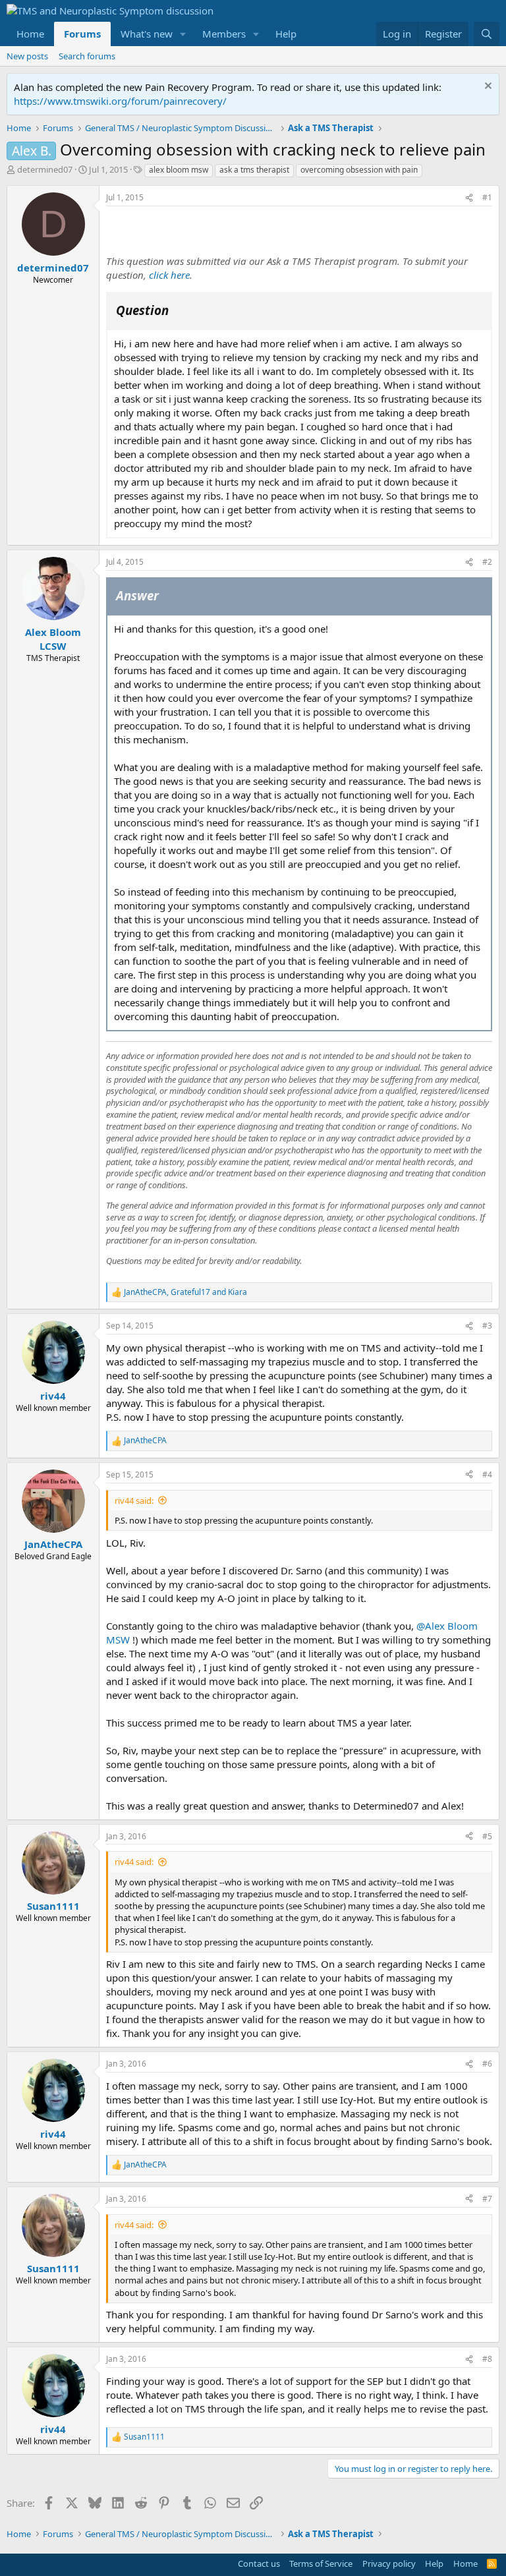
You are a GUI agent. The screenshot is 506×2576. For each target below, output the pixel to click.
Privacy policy (389, 2563)
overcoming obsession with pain (359, 170)
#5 (487, 1836)
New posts (27, 56)
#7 (487, 2199)
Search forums (87, 56)
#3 (487, 1326)
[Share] (469, 198)
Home (30, 34)
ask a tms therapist (254, 170)
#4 (487, 1474)
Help (286, 34)
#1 (487, 197)
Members (224, 34)
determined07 (45, 169)
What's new (147, 34)
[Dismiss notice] (487, 87)
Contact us (259, 2563)
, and (185, 1292)
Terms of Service (321, 2563)
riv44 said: (134, 1501)
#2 (487, 562)
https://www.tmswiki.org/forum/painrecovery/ (120, 101)
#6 (487, 2064)
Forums (82, 34)
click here (169, 275)
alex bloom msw (179, 170)
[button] (183, 34)
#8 (487, 2359)
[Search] (487, 34)
